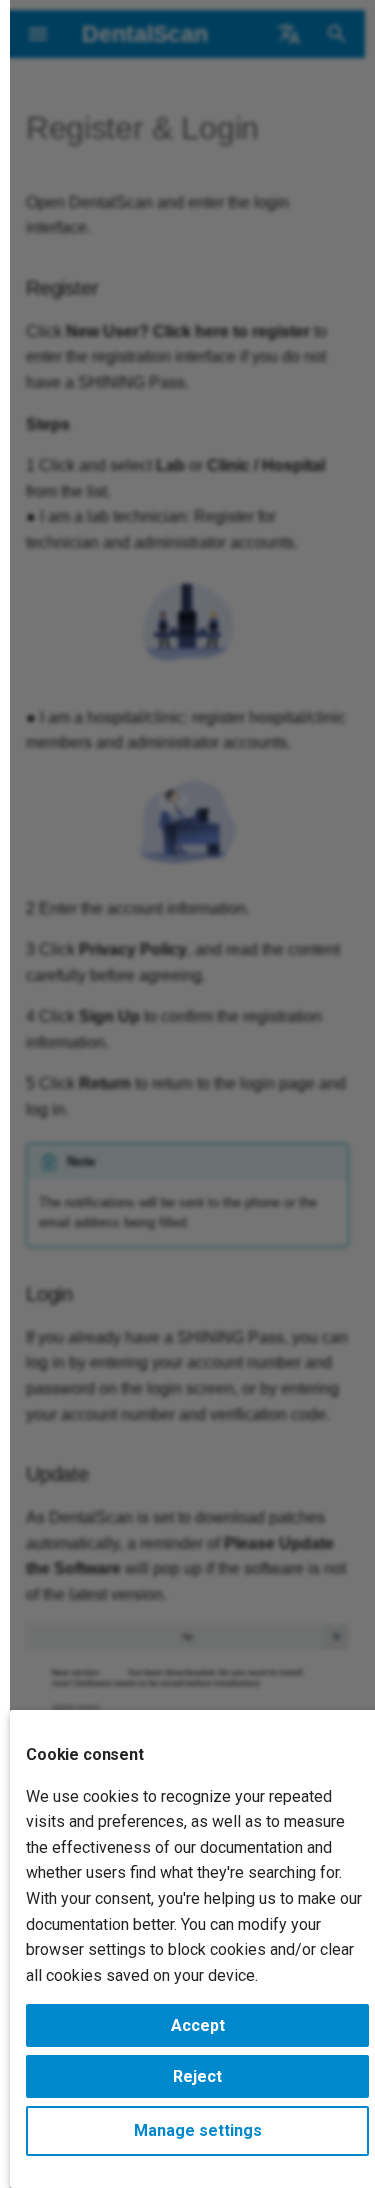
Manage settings (198, 2130)
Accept (198, 2025)
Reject (197, 2076)
